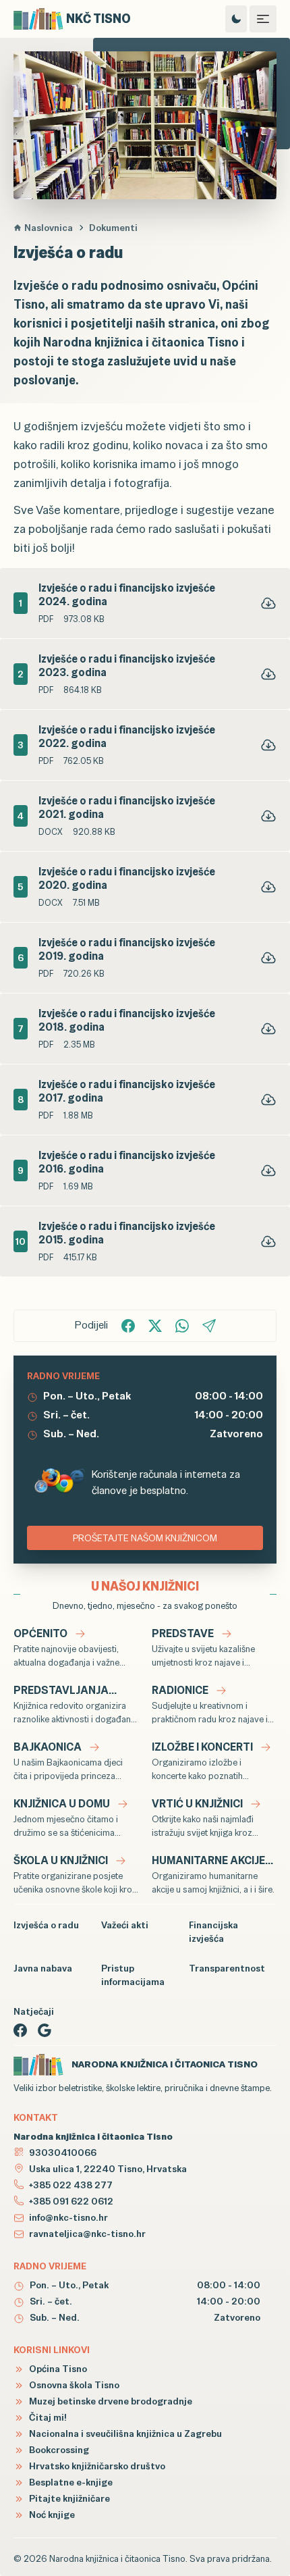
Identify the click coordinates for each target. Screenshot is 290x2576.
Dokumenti (113, 228)
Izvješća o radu (46, 1925)
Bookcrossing (58, 2450)
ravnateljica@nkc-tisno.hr (87, 2234)
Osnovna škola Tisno (73, 2385)
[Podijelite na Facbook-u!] (128, 1326)
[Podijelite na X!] (155, 1326)
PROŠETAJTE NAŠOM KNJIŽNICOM (145, 1538)
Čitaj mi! (47, 2417)
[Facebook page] (20, 2030)
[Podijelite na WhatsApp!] (182, 1326)
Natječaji (34, 2011)
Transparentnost (227, 1968)
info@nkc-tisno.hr (68, 2217)
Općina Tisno (57, 2369)
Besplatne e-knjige (70, 2482)
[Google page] (45, 2030)
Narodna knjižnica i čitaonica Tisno (117, 2558)
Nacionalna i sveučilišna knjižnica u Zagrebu (124, 2433)
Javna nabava (43, 1968)
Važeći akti (125, 1925)
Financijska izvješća (213, 1932)
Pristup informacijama (133, 1975)
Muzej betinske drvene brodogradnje (110, 2401)
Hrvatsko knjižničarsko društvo (96, 2466)
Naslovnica (49, 228)
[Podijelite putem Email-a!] (209, 1326)
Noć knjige (51, 2515)
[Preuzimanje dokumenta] (268, 603)
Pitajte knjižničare (68, 2498)
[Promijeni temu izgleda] (236, 19)
